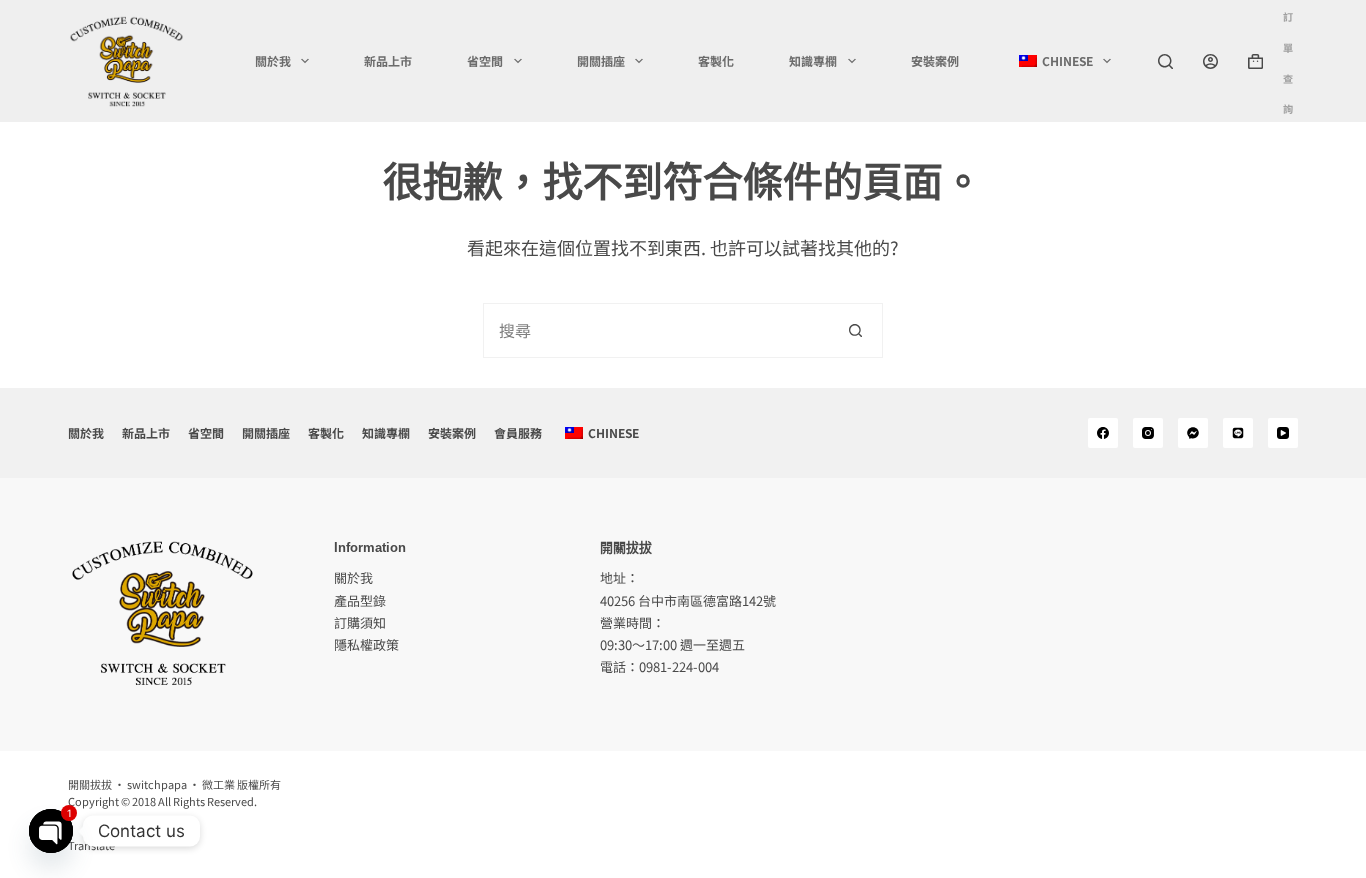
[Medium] (1193, 433)
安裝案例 (935, 60)
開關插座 (601, 60)
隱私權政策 (366, 644)
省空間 (485, 60)
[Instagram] (1148, 433)
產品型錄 (360, 600)
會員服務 (518, 433)
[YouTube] (1283, 433)
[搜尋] (1165, 61)
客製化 (716, 60)
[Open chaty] (51, 831)
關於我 (273, 60)
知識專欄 (813, 60)
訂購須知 (360, 622)
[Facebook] (1103, 433)
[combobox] (656, 330)
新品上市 (388, 60)
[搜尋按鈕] (855, 330)
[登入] (1210, 61)
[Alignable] (1238, 433)
